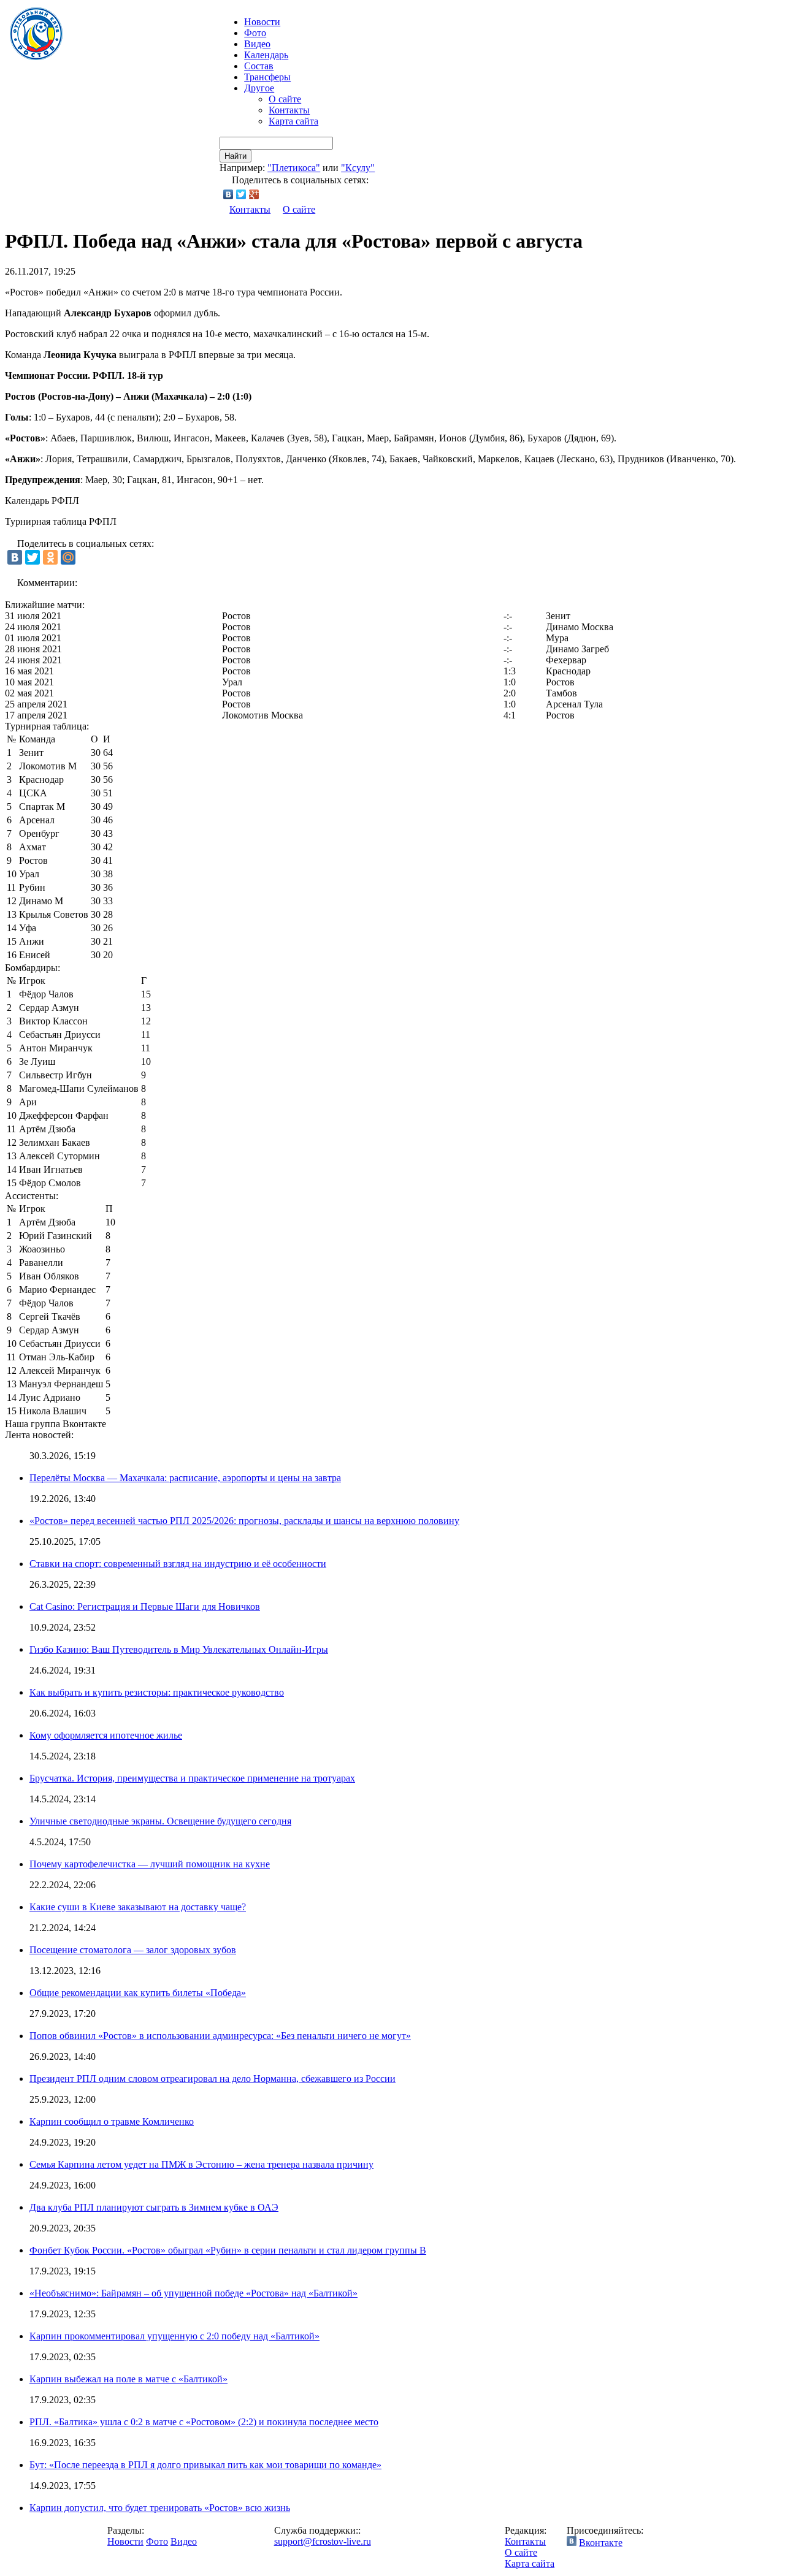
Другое (259, 88)
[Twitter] (241, 194)
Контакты (289, 110)
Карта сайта (293, 121)
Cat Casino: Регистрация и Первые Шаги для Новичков (145, 1606)
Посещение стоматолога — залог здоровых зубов (133, 1950)
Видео (257, 44)
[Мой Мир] (68, 557)
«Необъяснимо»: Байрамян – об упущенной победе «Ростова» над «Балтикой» (193, 2293)
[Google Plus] (254, 194)
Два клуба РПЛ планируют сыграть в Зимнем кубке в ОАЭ (154, 2207)
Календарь (266, 55)
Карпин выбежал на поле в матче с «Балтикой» (128, 2379)
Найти (235, 156)
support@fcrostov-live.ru (323, 2541)
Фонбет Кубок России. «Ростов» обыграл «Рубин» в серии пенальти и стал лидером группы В (228, 2250)
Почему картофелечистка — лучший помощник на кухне (150, 1864)
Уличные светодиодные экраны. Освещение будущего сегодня (160, 1821)
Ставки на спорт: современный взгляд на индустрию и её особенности (178, 1564)
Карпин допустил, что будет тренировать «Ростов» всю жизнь (160, 2508)
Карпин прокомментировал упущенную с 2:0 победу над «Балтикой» (174, 2336)
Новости (125, 2541)
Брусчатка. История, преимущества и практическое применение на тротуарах (192, 1778)
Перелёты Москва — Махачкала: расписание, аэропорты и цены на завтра (185, 1478)
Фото (255, 33)
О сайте (285, 99)
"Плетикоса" (294, 168)
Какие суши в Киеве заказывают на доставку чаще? (138, 1907)
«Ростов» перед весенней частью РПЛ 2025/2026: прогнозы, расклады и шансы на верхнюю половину (244, 1521)
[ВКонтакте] (228, 194)
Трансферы (267, 77)
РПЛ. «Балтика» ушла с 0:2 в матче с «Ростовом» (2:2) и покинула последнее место (204, 2422)
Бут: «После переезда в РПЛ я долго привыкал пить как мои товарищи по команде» (205, 2465)
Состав (259, 66)
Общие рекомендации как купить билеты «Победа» (138, 1993)
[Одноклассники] (50, 557)
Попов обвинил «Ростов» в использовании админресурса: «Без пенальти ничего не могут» (220, 2036)
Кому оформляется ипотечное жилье (106, 1735)
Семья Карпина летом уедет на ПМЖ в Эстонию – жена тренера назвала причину (201, 2164)
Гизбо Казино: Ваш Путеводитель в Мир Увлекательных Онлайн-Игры (179, 1649)
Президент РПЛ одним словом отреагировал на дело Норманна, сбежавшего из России (213, 2079)
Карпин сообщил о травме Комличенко (112, 2121)
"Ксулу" (358, 168)
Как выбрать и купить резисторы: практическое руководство (157, 1692)
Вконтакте (601, 2543)
